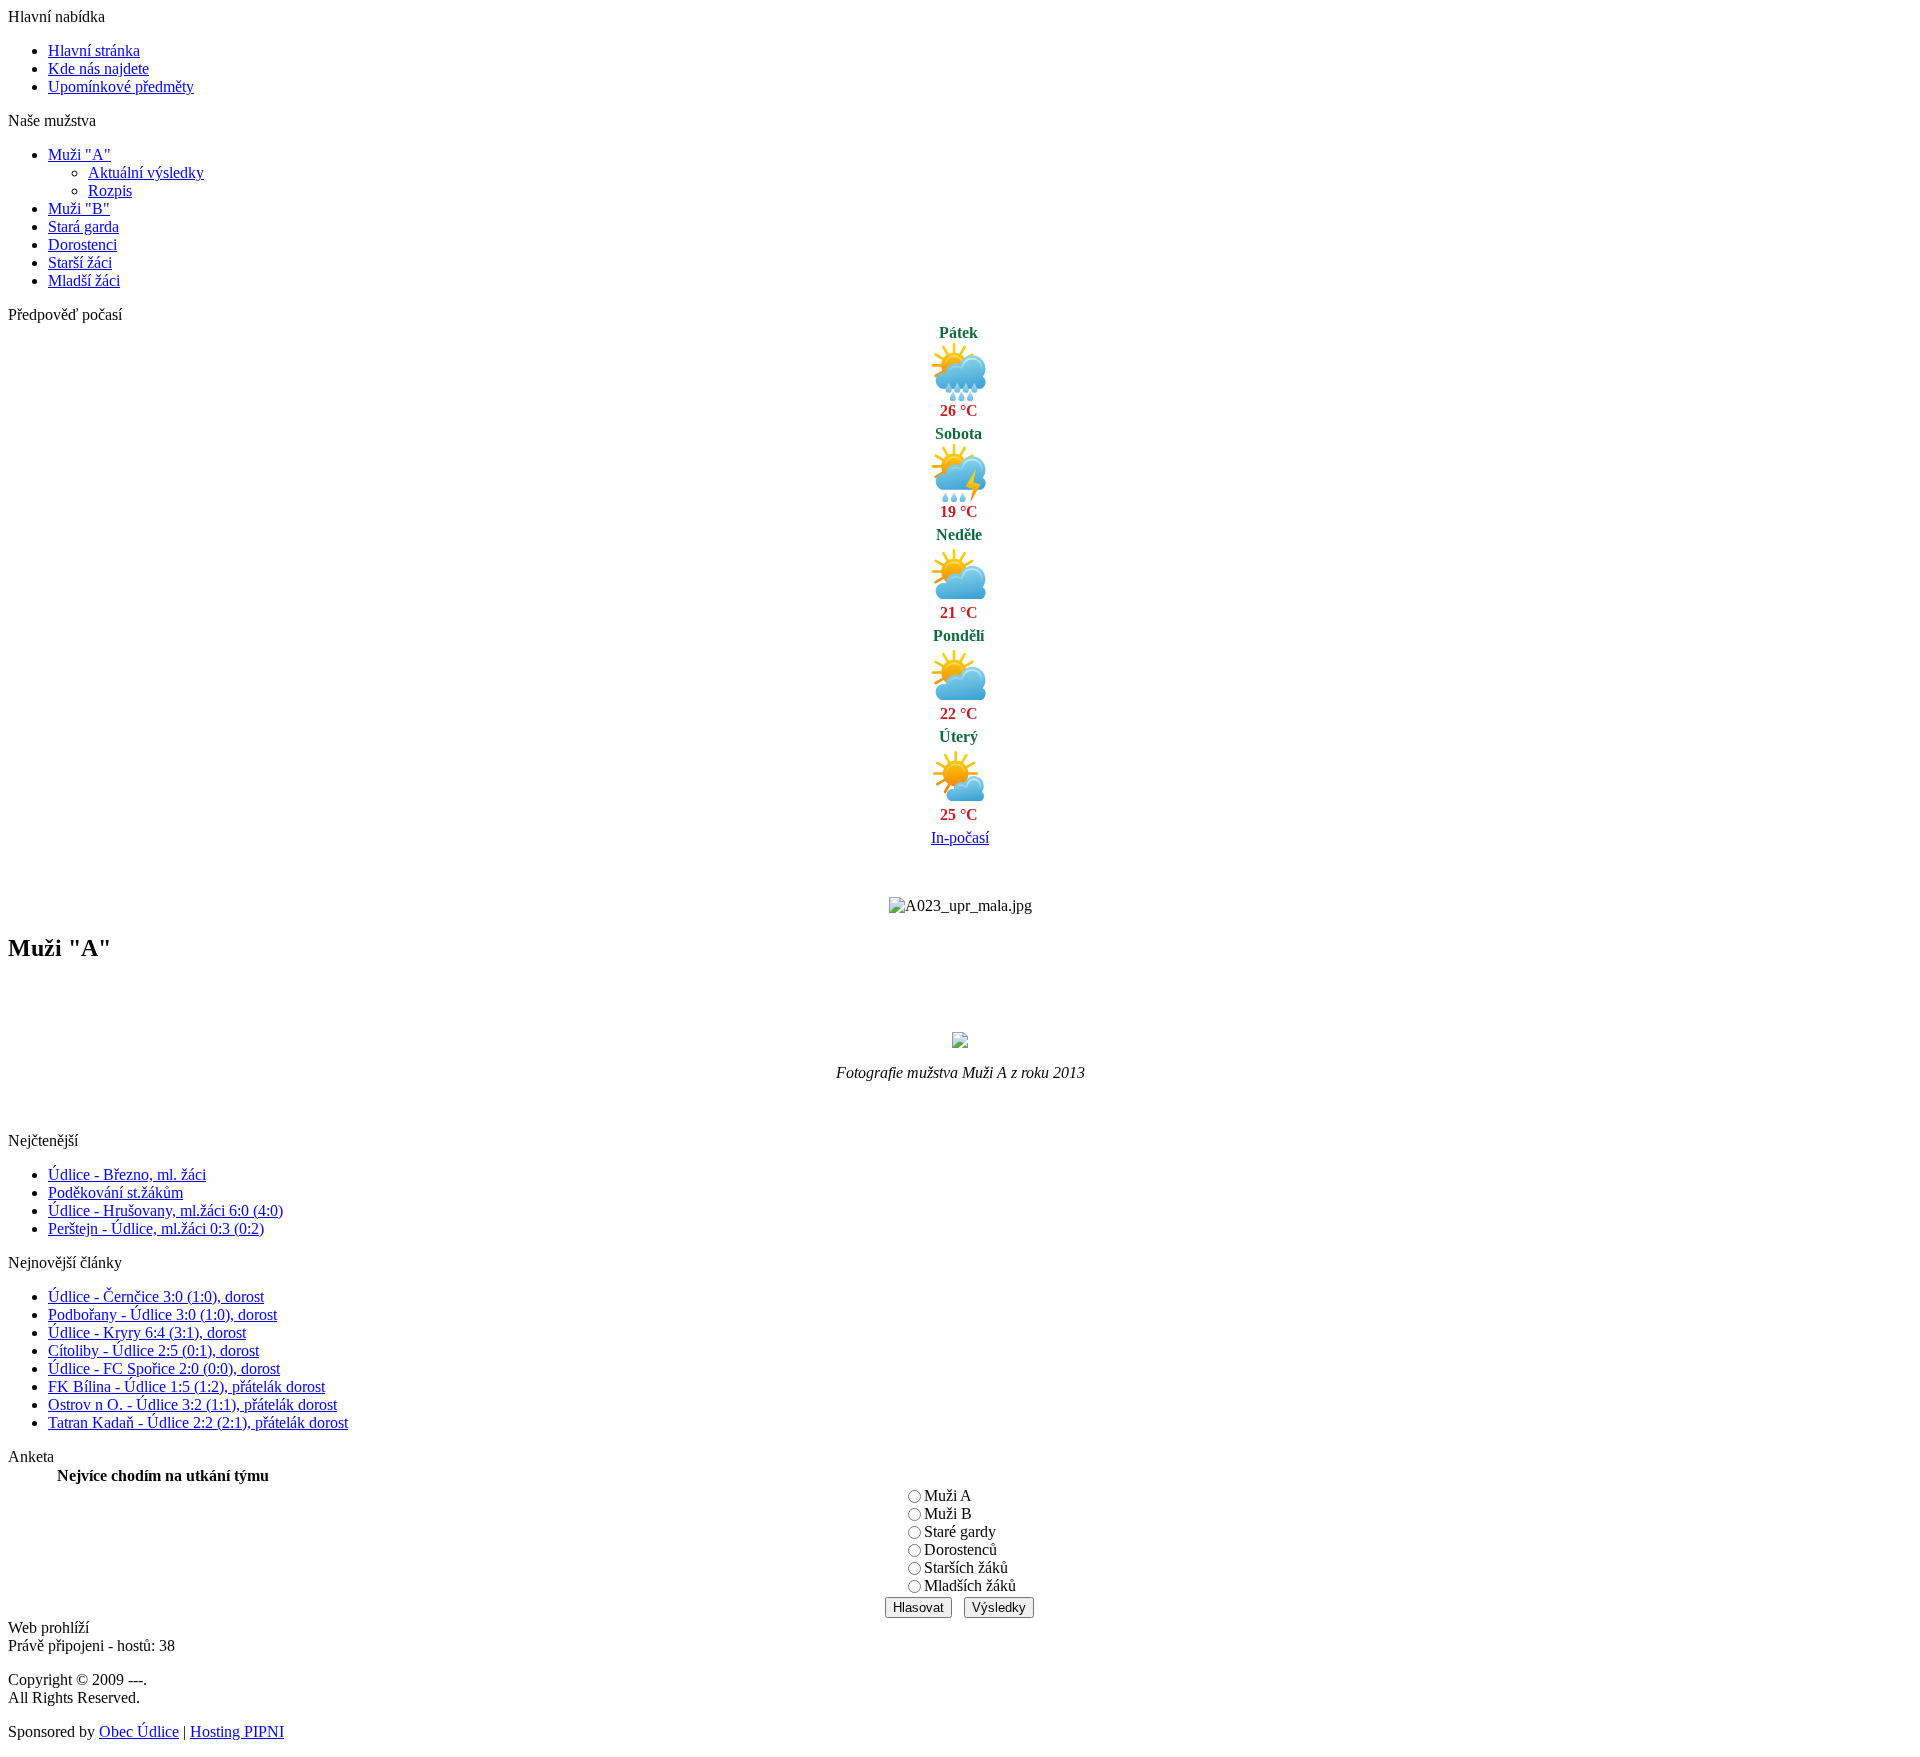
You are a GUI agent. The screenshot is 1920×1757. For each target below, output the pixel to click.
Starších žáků (966, 1567)
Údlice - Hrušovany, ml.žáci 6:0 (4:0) (165, 1210)
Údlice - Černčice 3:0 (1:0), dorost (156, 1296)
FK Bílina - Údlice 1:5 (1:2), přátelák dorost (186, 1386)
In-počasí (960, 837)
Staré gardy (960, 1531)
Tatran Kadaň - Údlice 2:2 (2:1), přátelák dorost (198, 1422)
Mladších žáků (970, 1585)
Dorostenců (960, 1549)
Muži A (948, 1495)
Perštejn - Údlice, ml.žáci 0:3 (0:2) (156, 1228)
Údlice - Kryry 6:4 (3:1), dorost (147, 1332)
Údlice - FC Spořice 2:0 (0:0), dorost (164, 1368)
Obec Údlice (139, 1731)
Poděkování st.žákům (115, 1192)
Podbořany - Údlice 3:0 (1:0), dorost (162, 1314)
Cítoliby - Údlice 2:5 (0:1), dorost (153, 1350)
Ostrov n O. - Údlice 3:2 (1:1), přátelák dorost (192, 1404)
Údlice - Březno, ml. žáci (127, 1174)
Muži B (948, 1513)
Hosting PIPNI (237, 1731)
